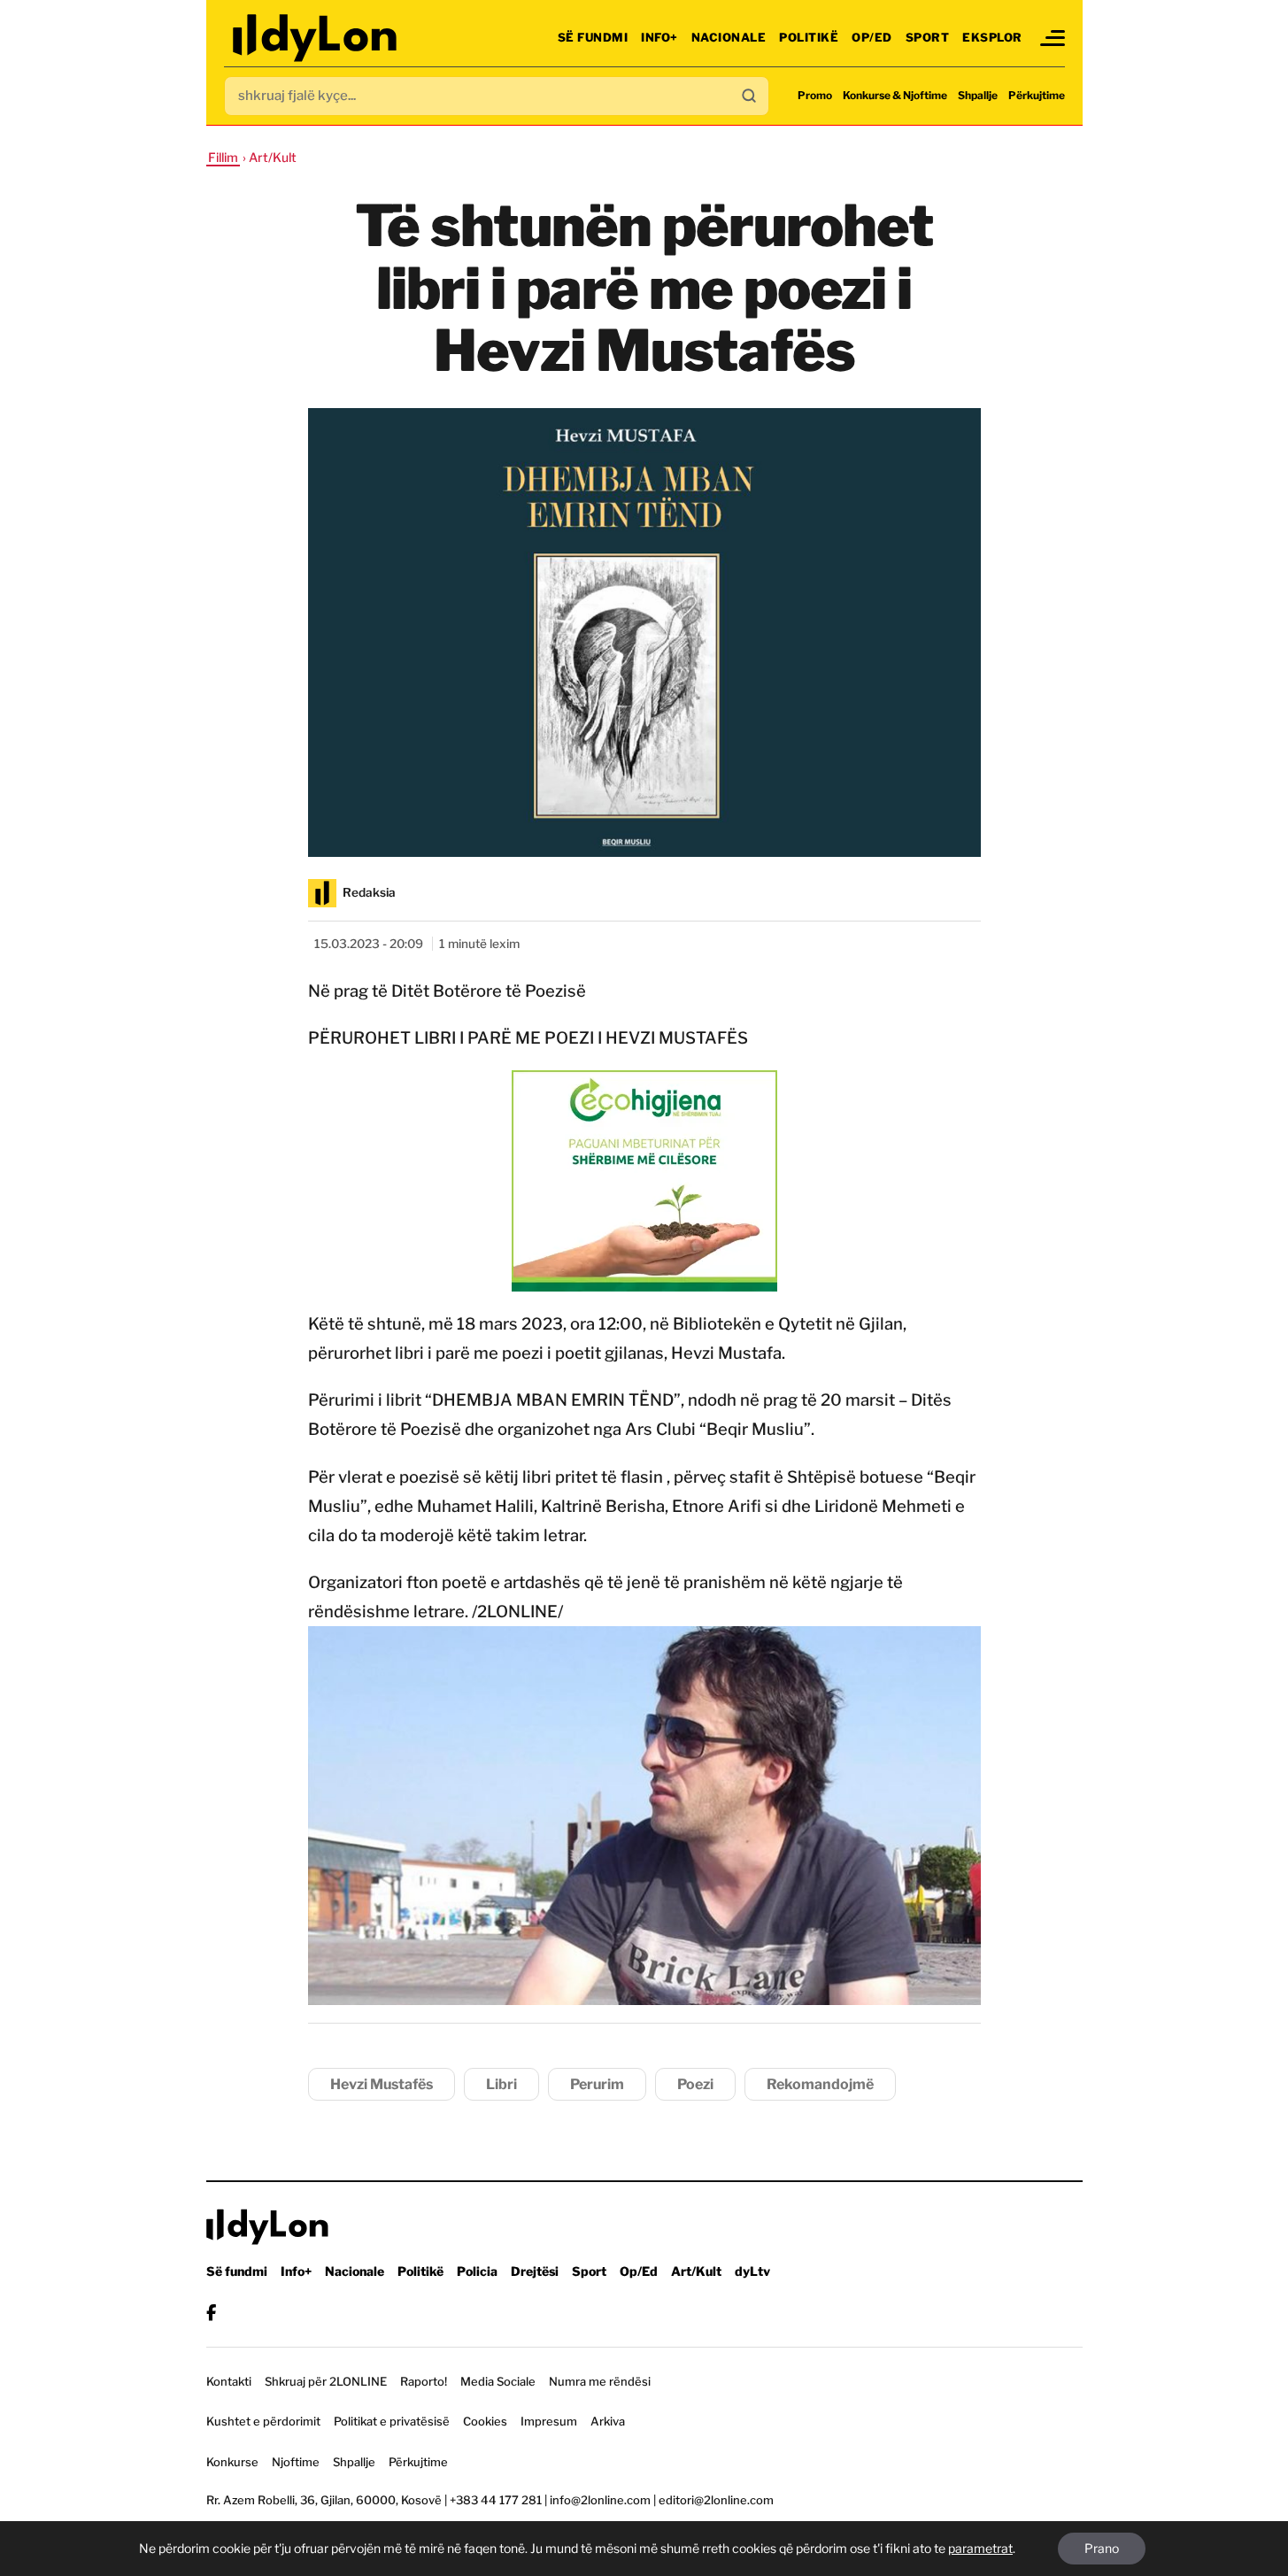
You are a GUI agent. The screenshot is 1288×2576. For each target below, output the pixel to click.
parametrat (980, 2548)
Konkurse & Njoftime (895, 95)
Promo (815, 95)
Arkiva (608, 2421)
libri (501, 2084)
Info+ (659, 37)
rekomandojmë (820, 2084)
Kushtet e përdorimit (263, 2421)
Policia (477, 2271)
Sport (928, 37)
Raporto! (424, 2381)
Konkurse (232, 2462)
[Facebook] (211, 2313)
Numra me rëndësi (600, 2381)
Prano (1102, 2548)
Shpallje (978, 95)
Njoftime (296, 2462)
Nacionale (729, 37)
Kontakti (229, 2381)
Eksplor (992, 37)
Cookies (485, 2421)
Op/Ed (872, 37)
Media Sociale (498, 2381)
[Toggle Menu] (1053, 38)
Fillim (223, 157)
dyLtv (752, 2271)
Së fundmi (593, 37)
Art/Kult (696, 2271)
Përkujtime (1037, 95)
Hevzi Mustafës (382, 2084)
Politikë (809, 37)
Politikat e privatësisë (392, 2421)
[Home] (316, 38)
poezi (695, 2084)
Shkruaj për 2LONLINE (326, 2381)
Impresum (549, 2421)
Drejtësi (535, 2271)
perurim (597, 2084)
